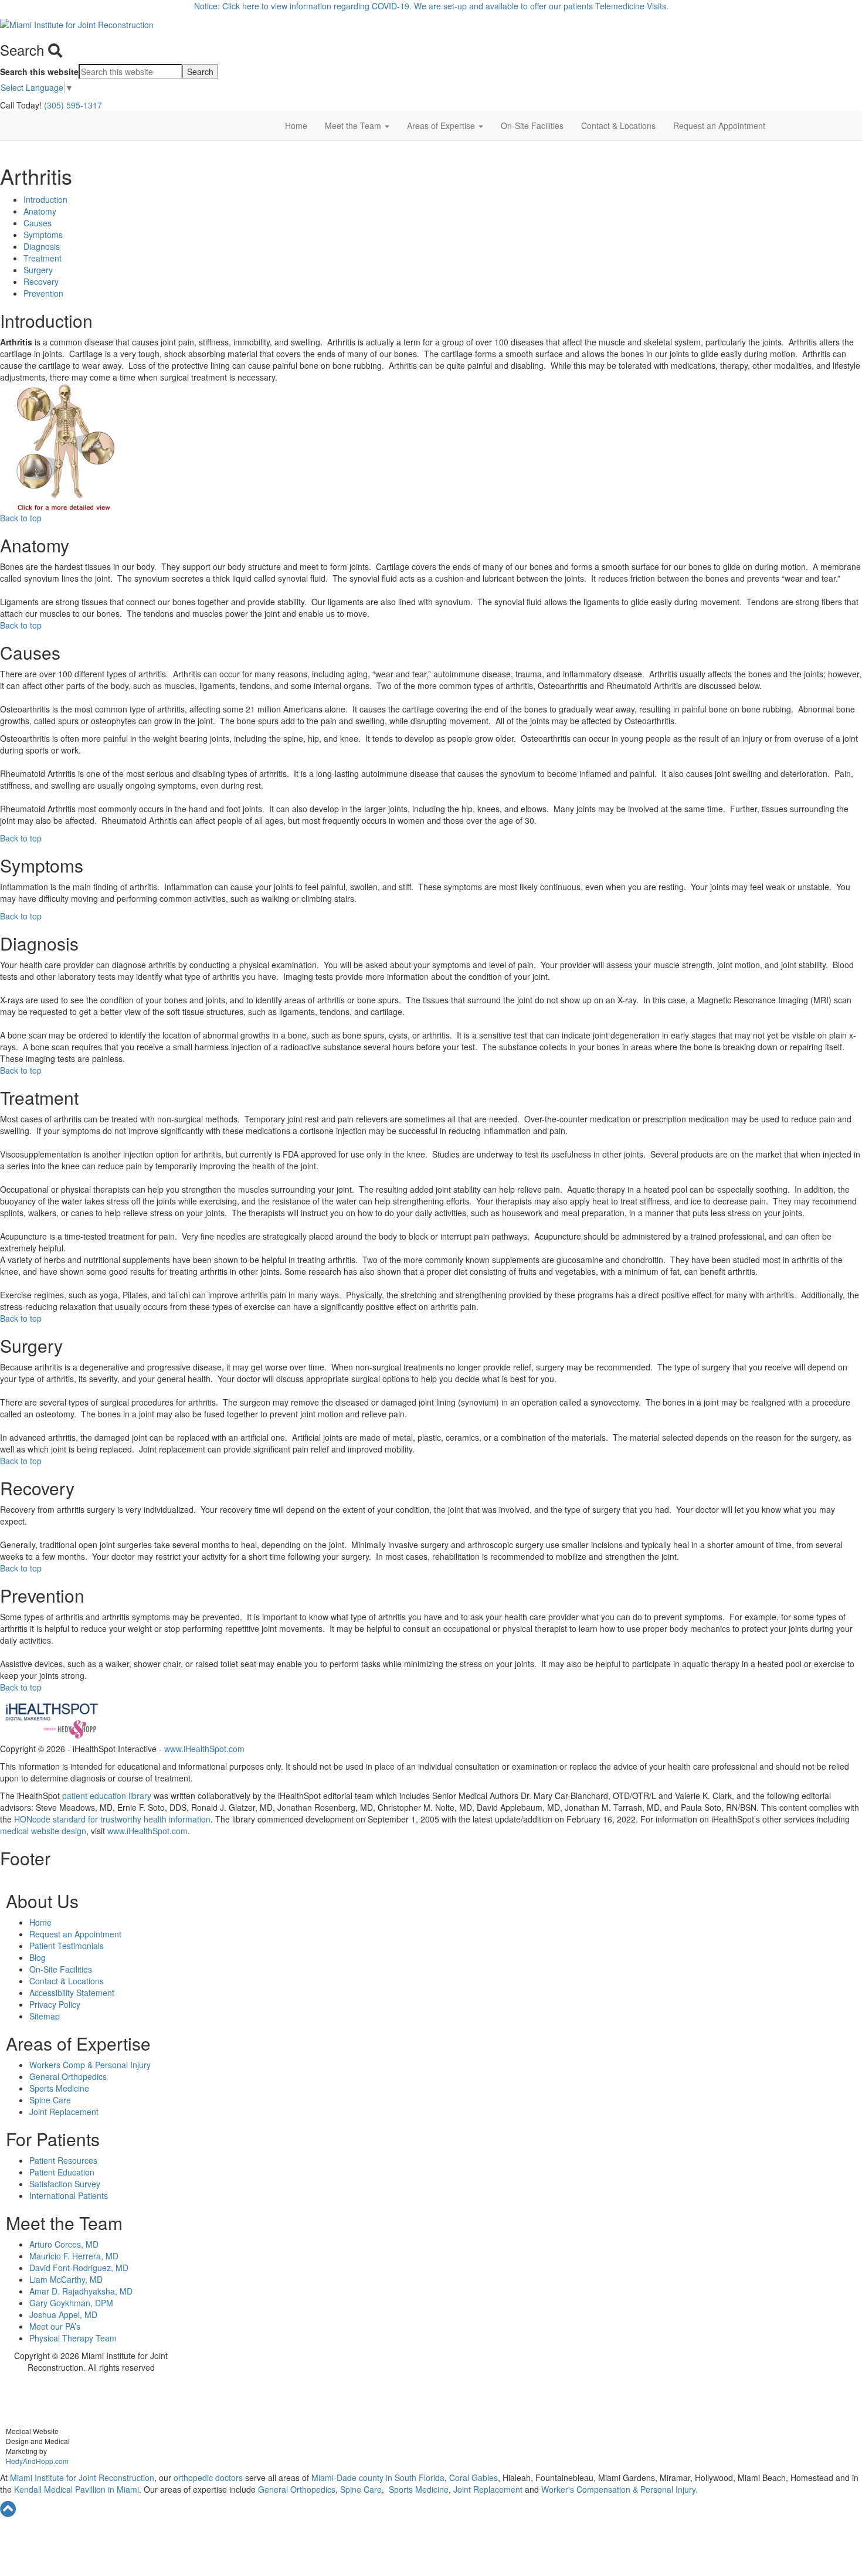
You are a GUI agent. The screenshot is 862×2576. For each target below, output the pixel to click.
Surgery (38, 270)
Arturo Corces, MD (64, 2244)
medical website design (43, 1831)
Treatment (43, 258)
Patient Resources (63, 2160)
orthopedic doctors (209, 2477)
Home (296, 125)
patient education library (107, 1796)
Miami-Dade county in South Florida (378, 2477)
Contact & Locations (618, 125)
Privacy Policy (55, 2004)
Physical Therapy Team (73, 2338)
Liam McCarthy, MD (66, 2279)
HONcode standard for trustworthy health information (112, 1819)
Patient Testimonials (67, 1946)
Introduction (45, 199)
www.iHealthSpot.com (204, 1749)
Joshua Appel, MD (63, 2314)
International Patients (69, 2195)
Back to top (21, 518)
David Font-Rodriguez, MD (79, 2268)
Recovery (41, 281)
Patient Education (62, 2172)
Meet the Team (354, 125)
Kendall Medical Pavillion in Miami (77, 2489)
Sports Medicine (59, 2088)
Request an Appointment (719, 125)
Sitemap (45, 2016)
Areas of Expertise (442, 125)
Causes (38, 223)
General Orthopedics (68, 2076)
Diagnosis (42, 246)
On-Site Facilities (532, 125)
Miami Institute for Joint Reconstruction (81, 2477)
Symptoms (43, 235)
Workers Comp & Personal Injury (90, 2065)
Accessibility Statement (72, 1993)
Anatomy (40, 211)
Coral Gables (472, 2477)
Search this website (39, 72)
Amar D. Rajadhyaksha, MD (81, 2291)
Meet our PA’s (55, 2326)
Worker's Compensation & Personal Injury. (620, 2489)
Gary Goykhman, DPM (71, 2303)
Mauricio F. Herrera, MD (74, 2256)
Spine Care (50, 2100)
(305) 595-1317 (73, 105)
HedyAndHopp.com (37, 2461)
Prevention (43, 293)
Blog (38, 1957)
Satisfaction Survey (65, 2184)
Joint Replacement (64, 2112)
